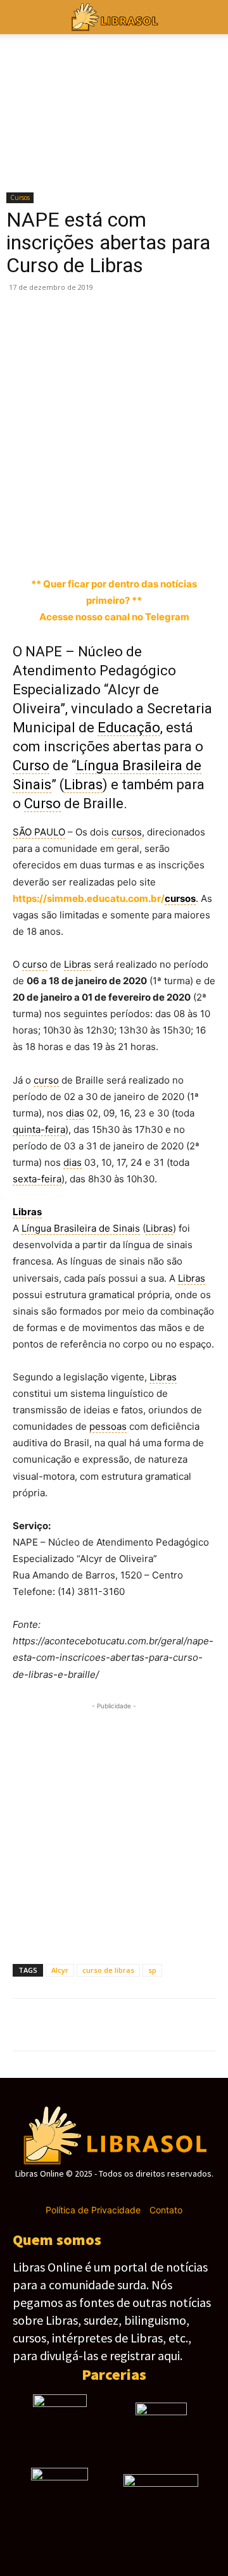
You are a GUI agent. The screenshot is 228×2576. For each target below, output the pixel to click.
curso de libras (108, 1970)
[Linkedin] (171, 546)
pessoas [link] (108, 1426)
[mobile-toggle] (22, 17)
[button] (210, 17)
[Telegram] (142, 546)
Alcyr (60, 1970)
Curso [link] (31, 766)
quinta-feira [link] (39, 1129)
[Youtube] (159, 2192)
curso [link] (35, 964)
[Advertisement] (114, 413)
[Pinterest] (84, 546)
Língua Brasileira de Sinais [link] (81, 1228)
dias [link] (75, 1113)
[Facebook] (25, 546)
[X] (54, 546)
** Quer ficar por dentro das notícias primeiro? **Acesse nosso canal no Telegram (114, 600)
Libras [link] (83, 785)
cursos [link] (127, 832)
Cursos (20, 197)
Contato (166, 2210)
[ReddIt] (200, 546)
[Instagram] (92, 2192)
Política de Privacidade (93, 2210)
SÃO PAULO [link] (39, 832)
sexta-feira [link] (37, 1179)
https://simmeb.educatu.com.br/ (104, 898)
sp (152, 1970)
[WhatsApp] (113, 546)
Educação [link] (129, 728)
